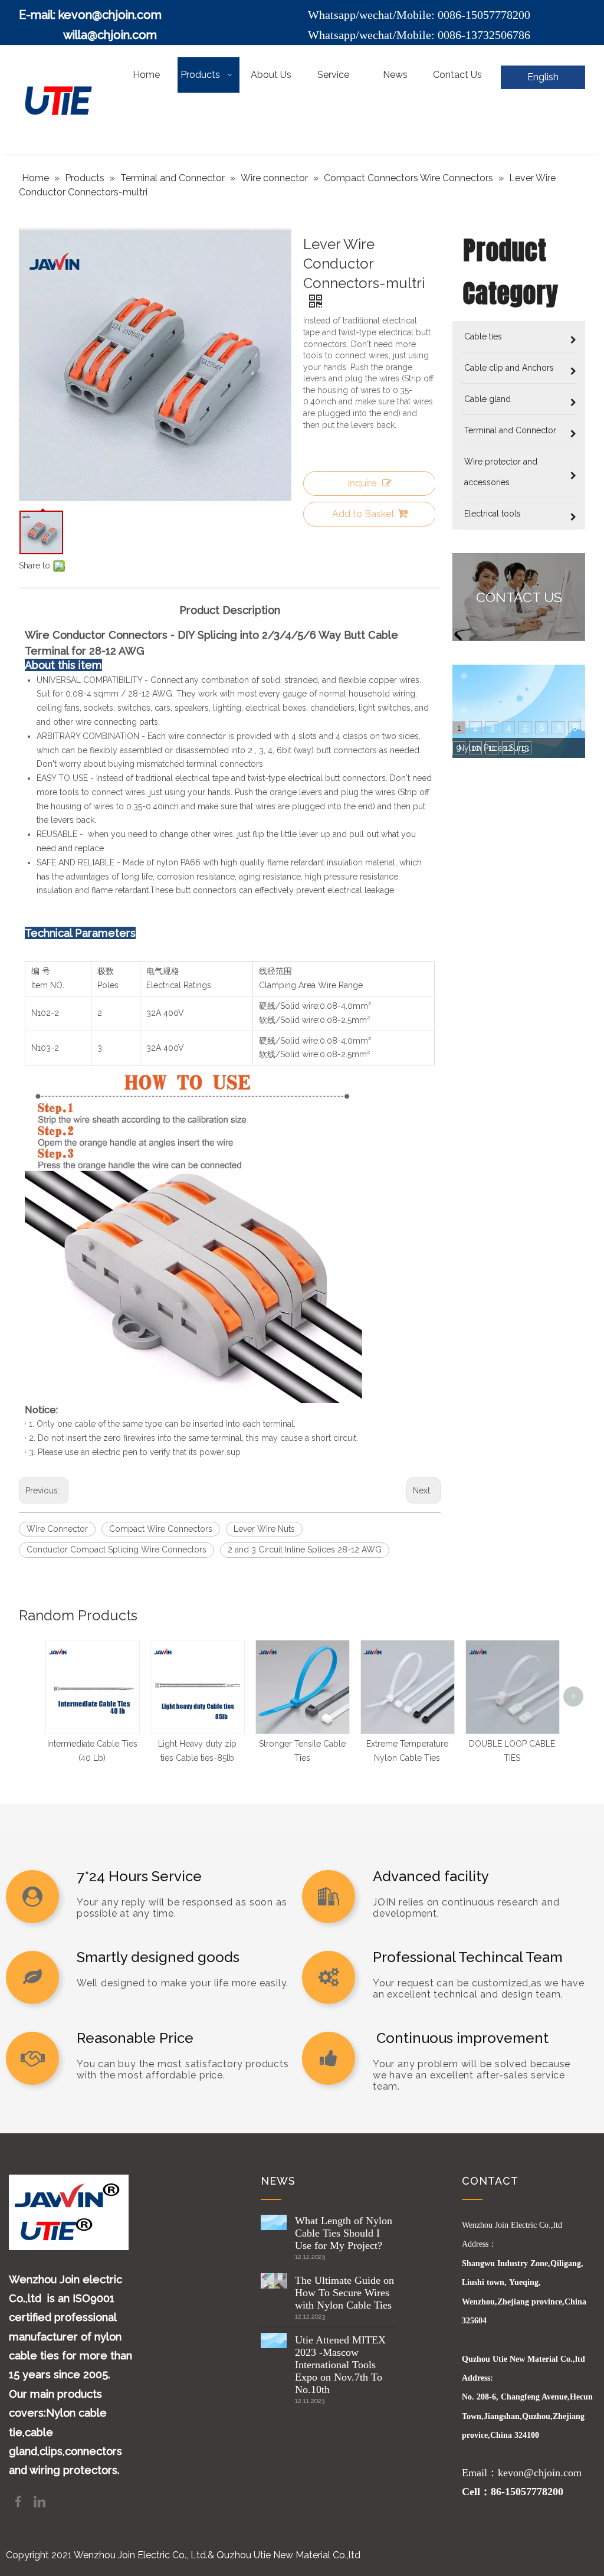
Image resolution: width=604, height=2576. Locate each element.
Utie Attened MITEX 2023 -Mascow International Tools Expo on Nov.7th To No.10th (340, 2365)
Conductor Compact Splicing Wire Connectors (116, 1549)
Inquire (362, 483)
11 (492, 748)
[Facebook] (19, 2501)
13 (525, 748)
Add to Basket (363, 514)
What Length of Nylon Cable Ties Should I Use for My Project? (344, 2233)
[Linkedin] (40, 2501)
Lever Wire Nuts (264, 1529)
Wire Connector (57, 1529)
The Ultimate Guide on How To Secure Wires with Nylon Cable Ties (344, 2293)
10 (476, 748)
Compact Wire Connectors (161, 1529)
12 (508, 748)
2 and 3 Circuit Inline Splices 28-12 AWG (305, 1549)
